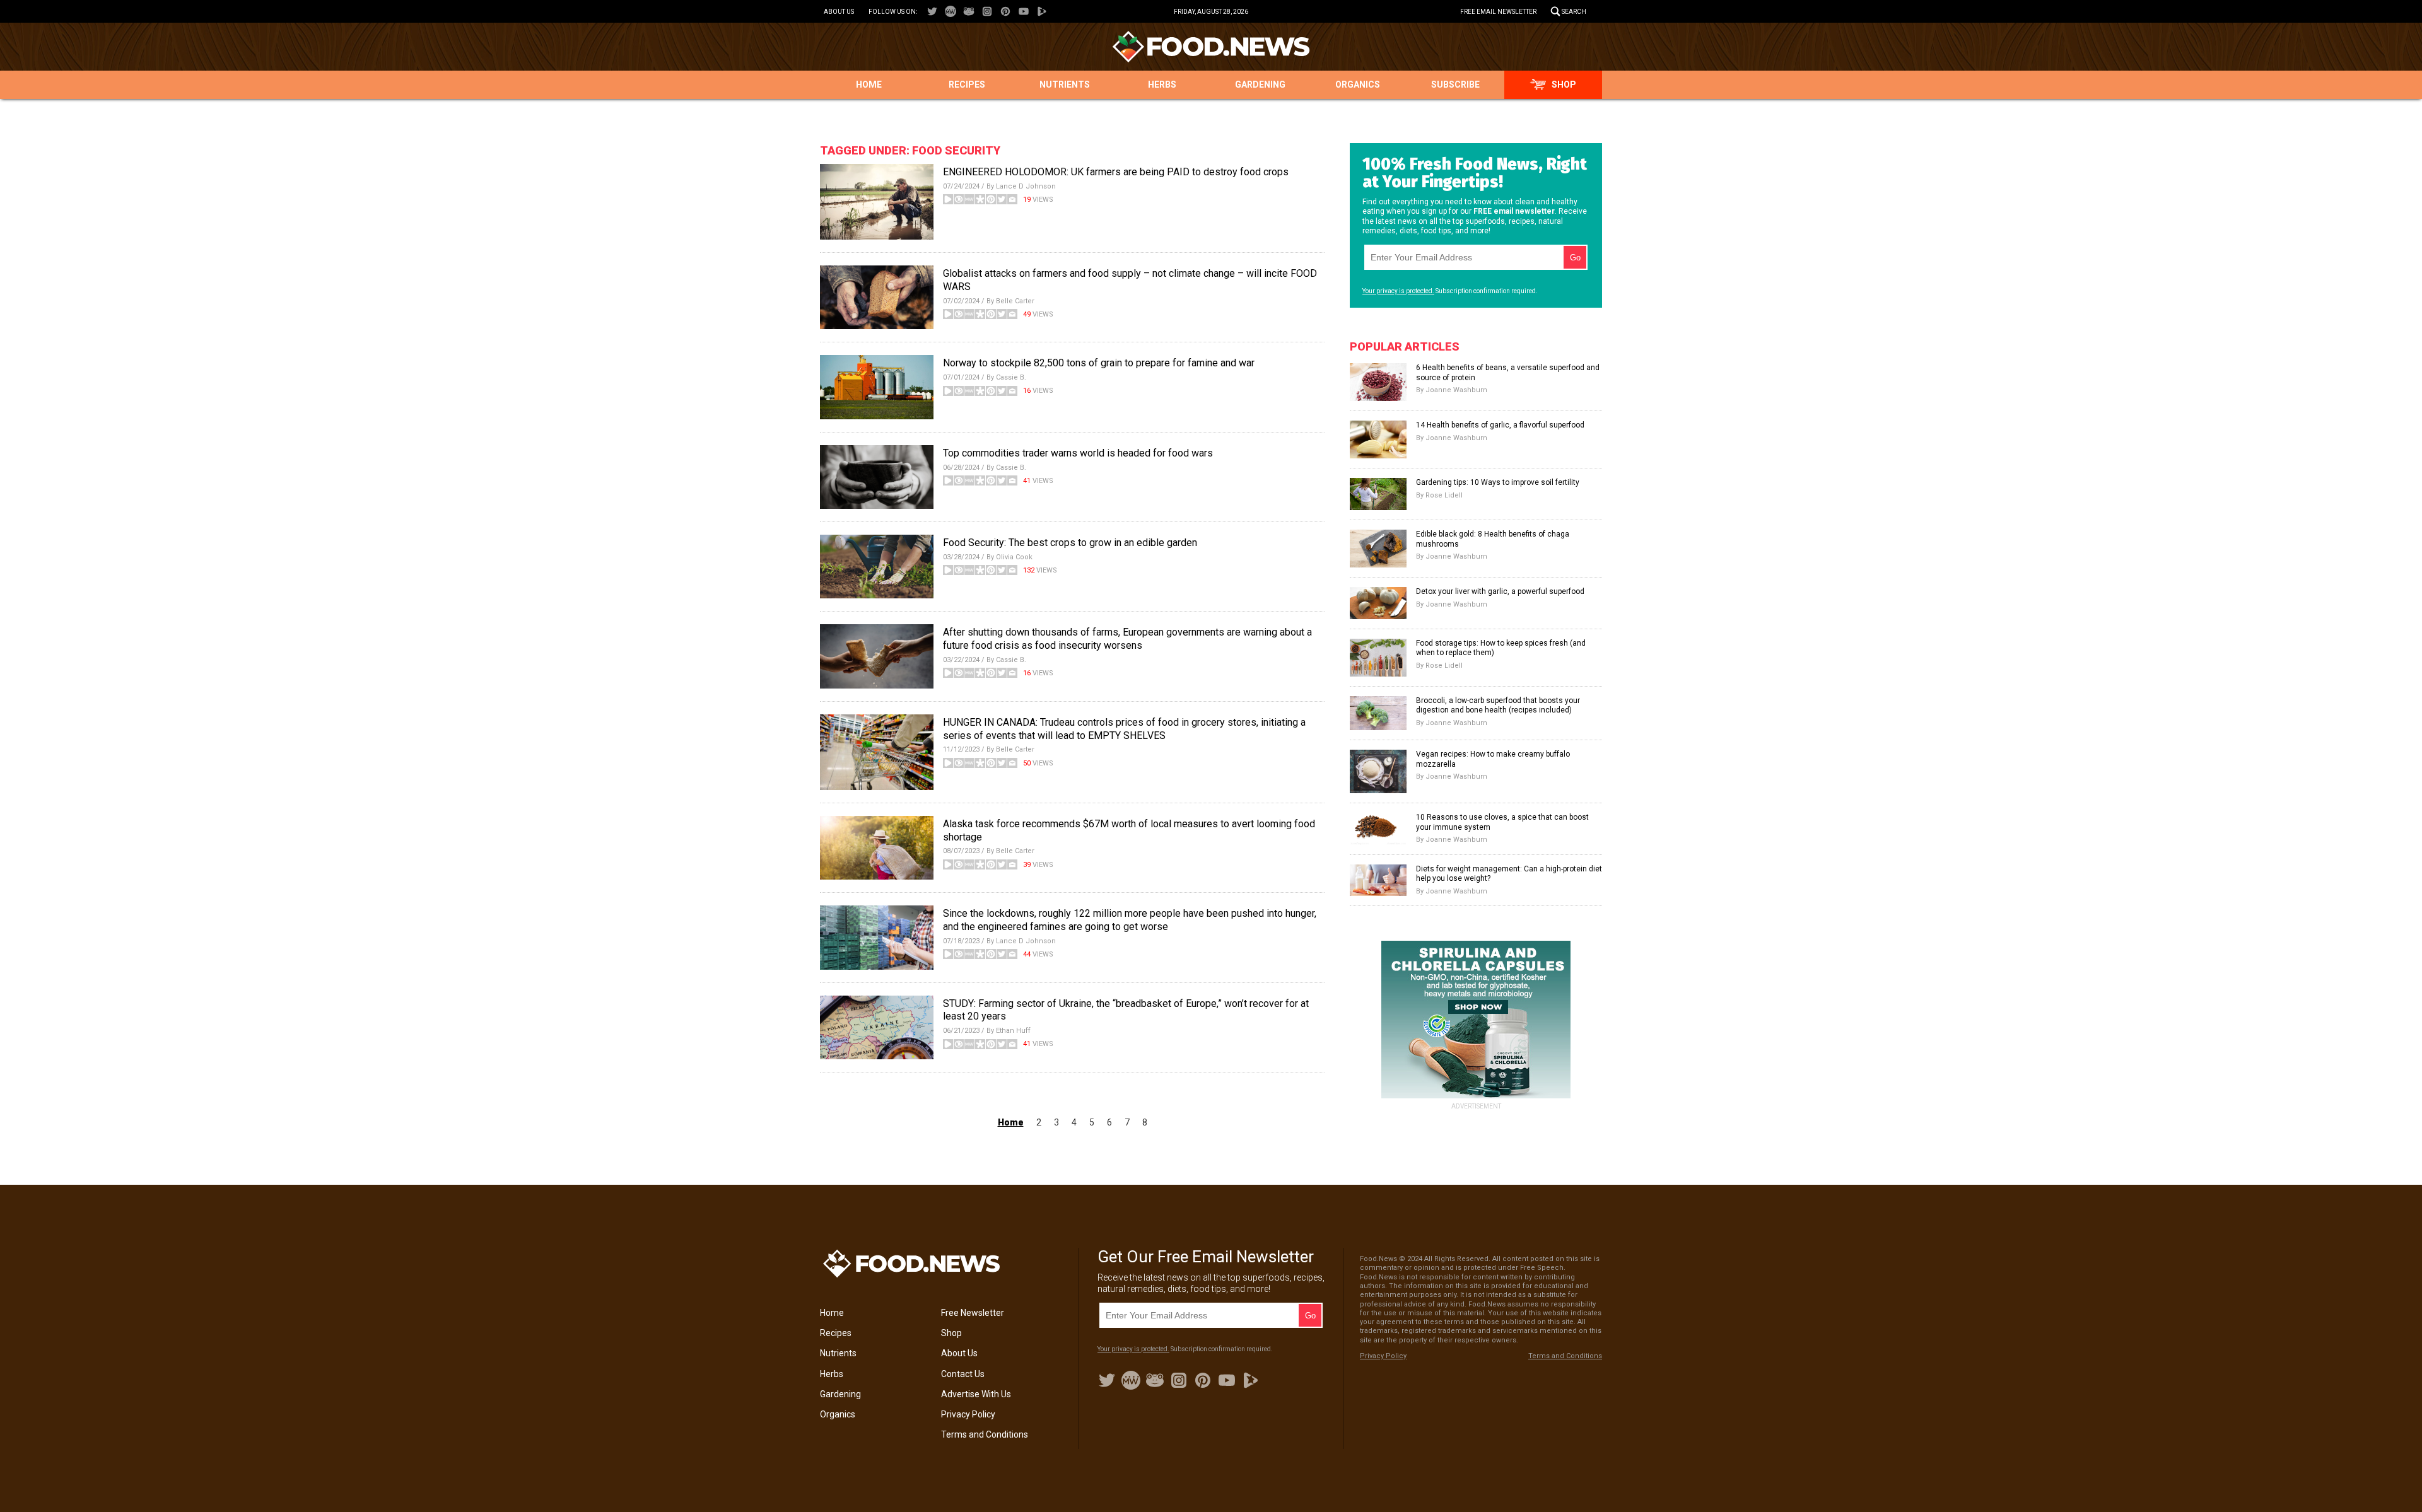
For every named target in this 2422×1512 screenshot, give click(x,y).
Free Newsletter (973, 1313)
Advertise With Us (976, 1394)
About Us (839, 12)
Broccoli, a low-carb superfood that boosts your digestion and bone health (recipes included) (1498, 706)
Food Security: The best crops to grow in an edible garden (1070, 543)
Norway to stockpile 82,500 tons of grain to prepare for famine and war (1099, 363)
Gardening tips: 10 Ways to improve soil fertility (1498, 482)
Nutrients (1065, 84)
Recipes (967, 84)
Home (869, 84)
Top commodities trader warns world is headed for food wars (1078, 453)
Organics (1358, 84)
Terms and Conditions (985, 1434)
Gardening (1260, 84)
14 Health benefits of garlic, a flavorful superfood (1500, 425)
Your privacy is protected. (1398, 291)
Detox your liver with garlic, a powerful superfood (1500, 591)
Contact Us (963, 1374)
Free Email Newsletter (1498, 12)
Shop (1564, 84)
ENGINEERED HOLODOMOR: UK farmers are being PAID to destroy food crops (1116, 172)
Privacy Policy (968, 1414)
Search (1574, 12)
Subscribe (1455, 84)
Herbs (1162, 84)
